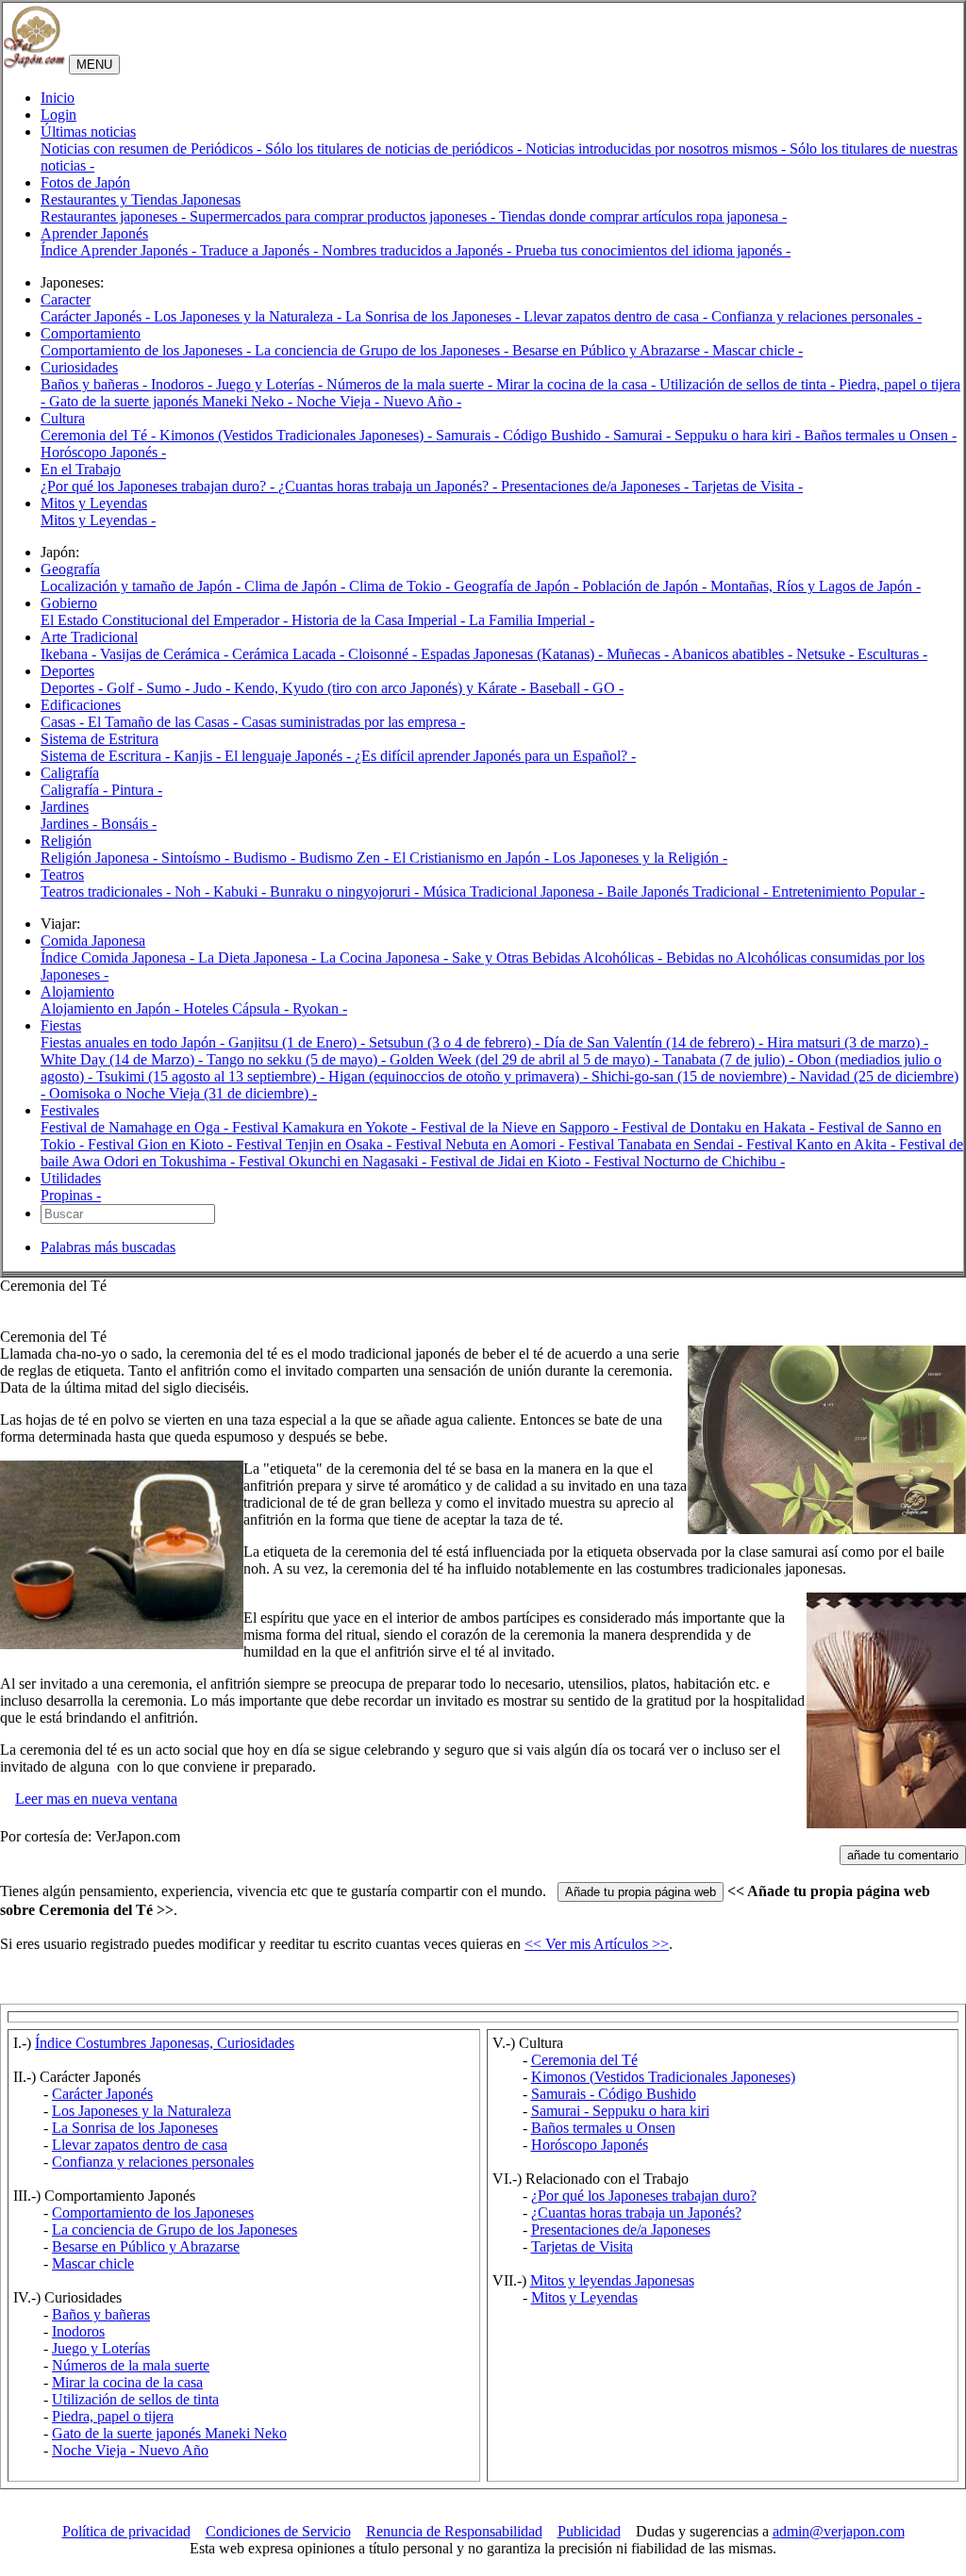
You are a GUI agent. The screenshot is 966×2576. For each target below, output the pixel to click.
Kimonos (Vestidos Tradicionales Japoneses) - (298, 435)
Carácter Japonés (102, 2094)
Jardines (65, 807)
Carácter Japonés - (97, 316)
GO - (608, 688)
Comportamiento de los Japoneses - (148, 350)
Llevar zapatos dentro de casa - (617, 316)
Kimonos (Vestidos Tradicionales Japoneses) (663, 2077)
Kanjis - (199, 756)
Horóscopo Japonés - (103, 452)
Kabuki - (241, 892)
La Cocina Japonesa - (386, 958)
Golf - (126, 688)
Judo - (214, 688)
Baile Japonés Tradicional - (689, 892)
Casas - (64, 722)
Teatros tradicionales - (108, 892)
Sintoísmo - (197, 858)
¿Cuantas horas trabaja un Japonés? (636, 2213)
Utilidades (71, 1178)
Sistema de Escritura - (107, 756)
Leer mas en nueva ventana (96, 1799)
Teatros (62, 875)
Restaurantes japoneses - (115, 216)
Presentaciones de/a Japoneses (621, 2229)
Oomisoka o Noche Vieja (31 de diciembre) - (183, 1093)
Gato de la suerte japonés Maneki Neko (169, 2433)
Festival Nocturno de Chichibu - (689, 1161)
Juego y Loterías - (271, 384)
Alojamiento (77, 991)
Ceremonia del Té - (100, 435)
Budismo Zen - (346, 858)
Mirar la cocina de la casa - (578, 384)
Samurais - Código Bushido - (525, 435)
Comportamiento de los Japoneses (153, 2213)
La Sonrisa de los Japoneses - (434, 316)
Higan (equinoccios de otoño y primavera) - (460, 1076)
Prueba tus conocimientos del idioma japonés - (653, 250)
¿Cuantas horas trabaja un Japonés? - (390, 486)
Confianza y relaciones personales (153, 2162)
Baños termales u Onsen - (880, 435)
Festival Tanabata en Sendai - (657, 1144)
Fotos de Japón (85, 182)
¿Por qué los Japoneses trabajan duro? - (159, 486)
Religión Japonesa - (101, 858)
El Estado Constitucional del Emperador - (166, 620)
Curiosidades (79, 367)
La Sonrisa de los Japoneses (135, 2128)
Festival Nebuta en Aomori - (482, 1144)
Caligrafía (70, 773)
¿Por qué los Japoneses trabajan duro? (644, 2196)
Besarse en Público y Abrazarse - (612, 350)
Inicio (58, 98)
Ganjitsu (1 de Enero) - (299, 1042)
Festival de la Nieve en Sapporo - (521, 1127)
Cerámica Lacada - (290, 654)
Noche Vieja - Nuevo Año (130, 2450)
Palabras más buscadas (108, 1247)
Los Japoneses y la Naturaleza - (250, 316)
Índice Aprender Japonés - (120, 250)
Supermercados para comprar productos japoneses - (344, 216)
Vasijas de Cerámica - (166, 654)
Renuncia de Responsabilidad (454, 2531)
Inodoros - (183, 384)
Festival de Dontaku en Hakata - (720, 1127)
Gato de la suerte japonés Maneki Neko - (173, 401)
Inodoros (78, 2331)
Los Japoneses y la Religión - (640, 858)
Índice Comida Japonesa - (119, 958)
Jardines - (71, 824)
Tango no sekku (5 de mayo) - (298, 1059)
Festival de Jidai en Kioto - (512, 1161)
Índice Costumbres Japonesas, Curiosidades (165, 2043)
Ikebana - (70, 654)
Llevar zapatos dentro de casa (140, 2145)
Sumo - (170, 688)
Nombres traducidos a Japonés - (418, 250)
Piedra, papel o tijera (113, 2416)
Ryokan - (320, 1008)
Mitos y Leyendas (94, 503)
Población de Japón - (646, 586)
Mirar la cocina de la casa (127, 2382)
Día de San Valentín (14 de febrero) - (655, 1042)
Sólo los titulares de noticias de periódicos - (395, 149)
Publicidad (589, 2531)
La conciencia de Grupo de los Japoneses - (383, 350)
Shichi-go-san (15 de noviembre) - (695, 1076)
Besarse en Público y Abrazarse (146, 2246)
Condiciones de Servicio (278, 2531)
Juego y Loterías (101, 2348)
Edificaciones (81, 705)
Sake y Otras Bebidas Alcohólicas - (559, 958)
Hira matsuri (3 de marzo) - (848, 1042)
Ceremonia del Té (584, 2060)
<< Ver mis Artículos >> (597, 1944)
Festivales (70, 1110)
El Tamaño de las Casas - (165, 722)
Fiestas (61, 1025)
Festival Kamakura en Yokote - (326, 1127)
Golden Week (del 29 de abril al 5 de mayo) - (526, 1059)
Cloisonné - (384, 654)
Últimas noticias (88, 132)
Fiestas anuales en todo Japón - (134, 1042)
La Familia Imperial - (532, 620)
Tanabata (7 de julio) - (730, 1059)
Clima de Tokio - (401, 586)
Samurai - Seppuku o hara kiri (620, 2111)
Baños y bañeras (101, 2314)
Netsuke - (827, 654)
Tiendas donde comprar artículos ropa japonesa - (643, 216)
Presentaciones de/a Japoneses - (597, 486)
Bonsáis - (129, 824)
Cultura (63, 418)
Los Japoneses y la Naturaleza (142, 2111)
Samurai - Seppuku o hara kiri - (708, 435)
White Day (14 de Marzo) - (124, 1059)
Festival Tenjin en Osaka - (316, 1144)
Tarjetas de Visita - (748, 486)
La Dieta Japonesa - (259, 958)
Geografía (70, 569)
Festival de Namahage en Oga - (136, 1127)
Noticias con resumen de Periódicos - (153, 149)
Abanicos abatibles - (734, 654)
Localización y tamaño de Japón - (142, 586)
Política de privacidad (126, 2531)
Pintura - (137, 790)
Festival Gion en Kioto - (162, 1144)
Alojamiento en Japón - (112, 1008)
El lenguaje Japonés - (290, 756)
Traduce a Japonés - (261, 250)
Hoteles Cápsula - (238, 1008)
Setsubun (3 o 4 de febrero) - (456, 1042)
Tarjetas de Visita (582, 2246)
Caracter (66, 299)
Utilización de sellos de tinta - (749, 384)
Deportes (67, 671)
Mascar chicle (93, 2263)
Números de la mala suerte (131, 2365)
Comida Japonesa (93, 941)
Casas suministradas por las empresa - (353, 722)
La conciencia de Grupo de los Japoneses (175, 2229)
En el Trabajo (81, 469)
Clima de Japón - (297, 586)
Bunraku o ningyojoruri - (346, 892)
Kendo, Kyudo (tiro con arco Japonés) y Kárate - (382, 688)
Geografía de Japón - (518, 586)
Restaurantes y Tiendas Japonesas (141, 199)
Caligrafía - (76, 790)
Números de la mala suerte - (411, 384)
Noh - (194, 892)
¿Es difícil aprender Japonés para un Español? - (495, 756)
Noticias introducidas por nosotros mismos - (658, 149)
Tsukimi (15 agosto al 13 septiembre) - (212, 1076)
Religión (66, 841)
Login (58, 115)
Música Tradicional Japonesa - (515, 892)
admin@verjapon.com (839, 2531)
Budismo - (266, 858)
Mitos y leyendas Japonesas (612, 2280)
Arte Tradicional (89, 637)
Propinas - (71, 1195)
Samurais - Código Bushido (614, 2094)
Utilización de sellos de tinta (135, 2399)
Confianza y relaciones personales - (816, 316)
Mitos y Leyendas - (98, 520)
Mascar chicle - (758, 350)
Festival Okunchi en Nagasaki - (334, 1161)
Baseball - (561, 688)
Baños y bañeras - (96, 384)
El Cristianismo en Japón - (473, 858)
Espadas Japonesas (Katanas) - (514, 654)
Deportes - (74, 688)
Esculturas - (892, 654)
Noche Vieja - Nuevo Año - (379, 401)
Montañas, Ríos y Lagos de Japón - (816, 586)
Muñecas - (639, 654)
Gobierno (69, 603)
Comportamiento (91, 333)
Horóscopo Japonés (590, 2145)
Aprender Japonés (94, 233)
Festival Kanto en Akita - (823, 1144)
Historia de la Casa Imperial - (380, 620)
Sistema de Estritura (100, 739)
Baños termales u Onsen (603, 2128)
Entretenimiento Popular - (848, 892)
